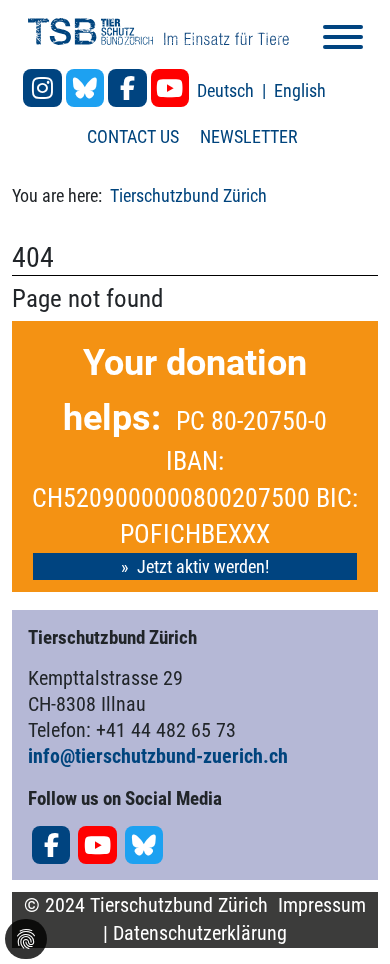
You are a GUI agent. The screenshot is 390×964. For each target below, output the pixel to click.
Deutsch (227, 90)
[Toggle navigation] (343, 40)
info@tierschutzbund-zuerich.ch (158, 756)
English (300, 90)
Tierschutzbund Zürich (188, 195)
